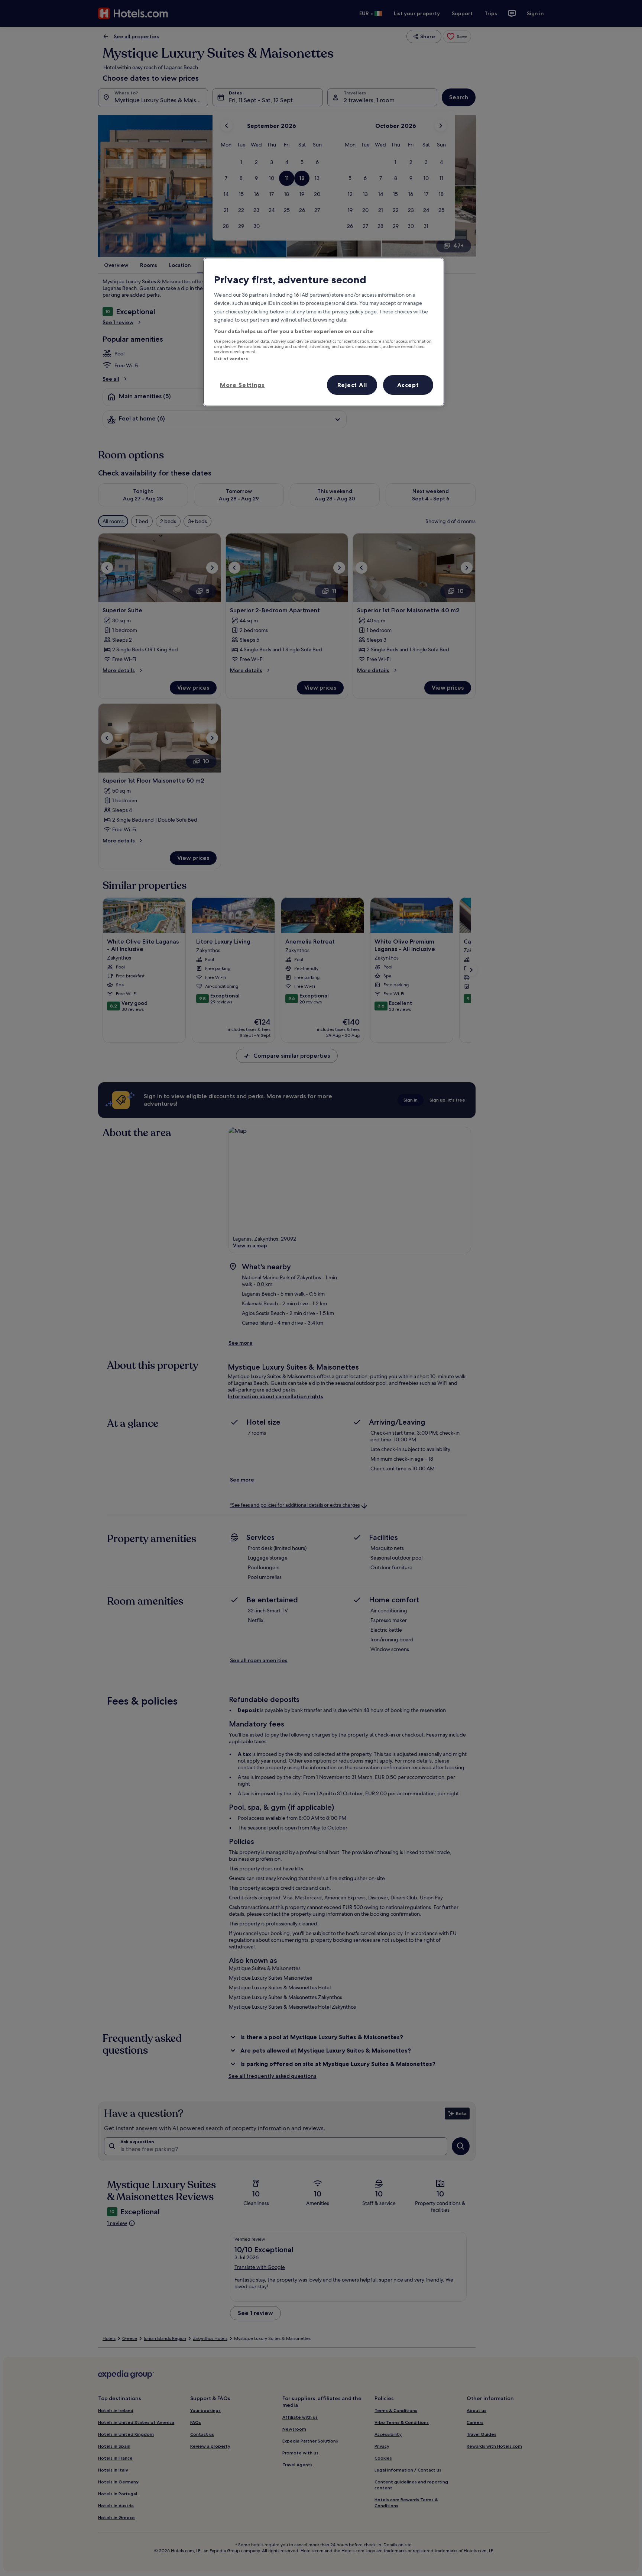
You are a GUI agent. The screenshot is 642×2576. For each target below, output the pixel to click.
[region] (324, 332)
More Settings (242, 385)
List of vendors (231, 359)
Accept (408, 385)
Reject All (352, 385)
